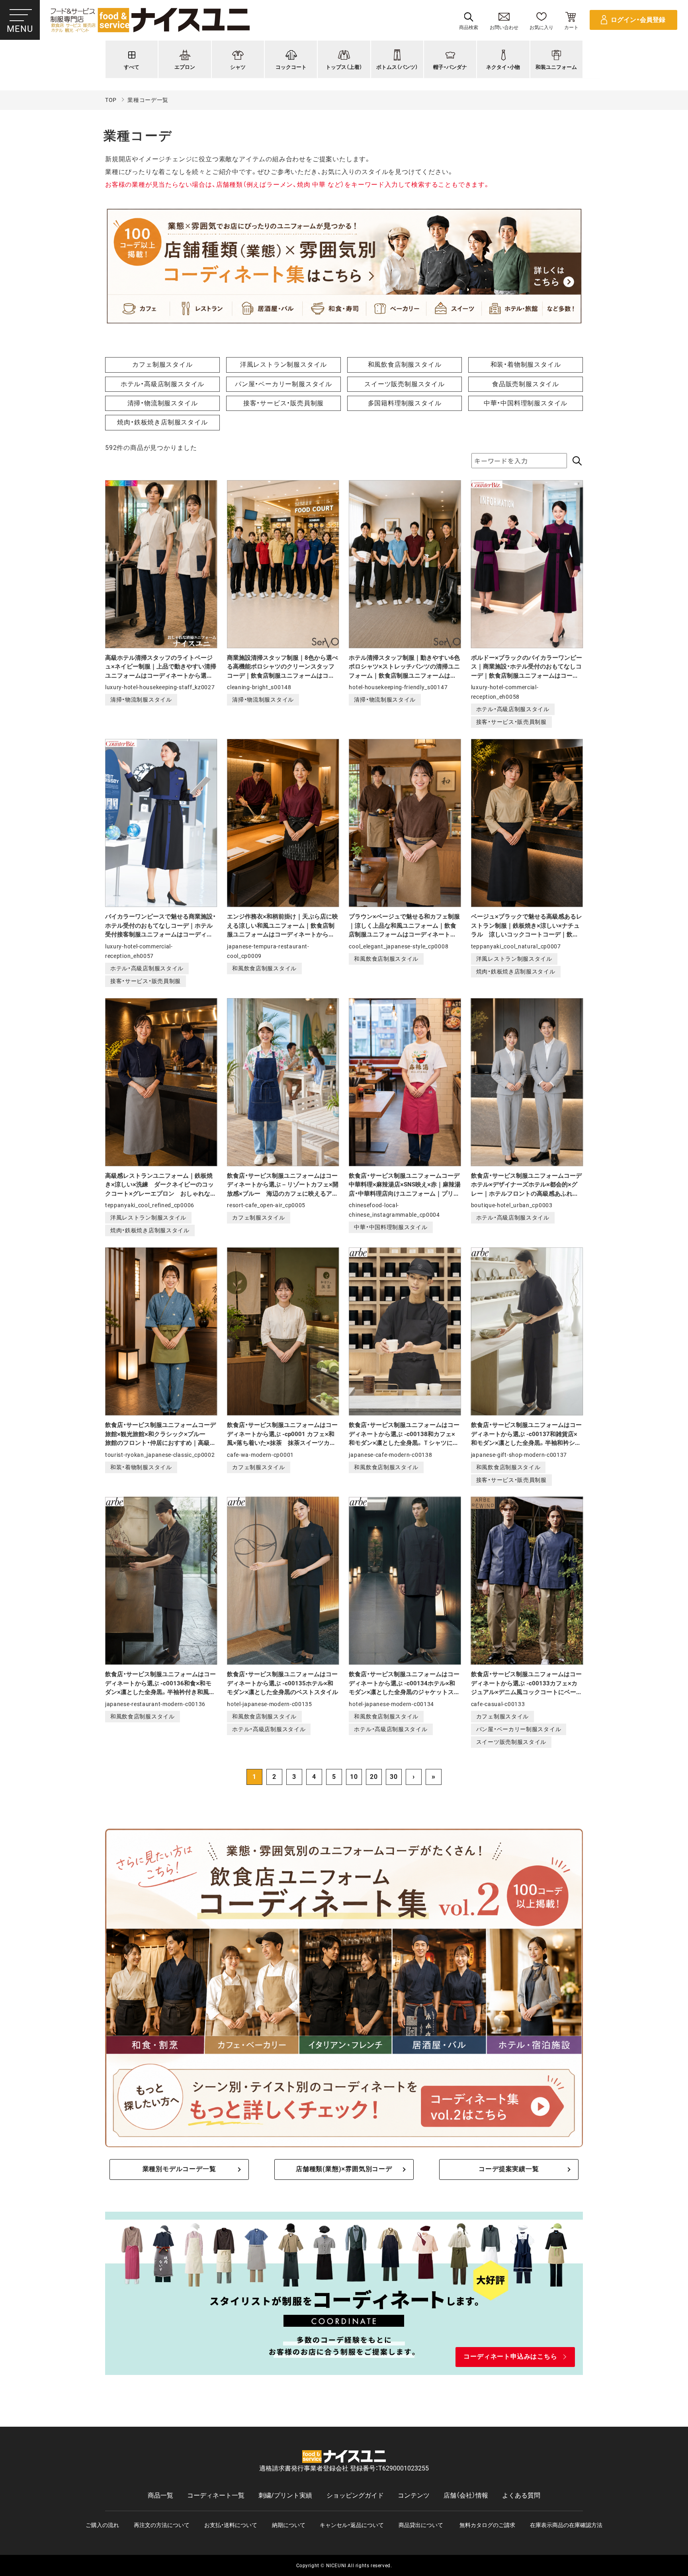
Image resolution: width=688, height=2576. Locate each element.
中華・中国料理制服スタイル (526, 403)
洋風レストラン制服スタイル (283, 365)
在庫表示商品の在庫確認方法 (566, 2525)
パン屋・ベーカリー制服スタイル (283, 384)
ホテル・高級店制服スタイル (162, 384)
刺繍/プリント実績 (285, 2495)
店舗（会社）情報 (466, 2495)
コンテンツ (414, 2495)
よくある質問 (521, 2495)
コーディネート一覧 (216, 2495)
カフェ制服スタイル (162, 365)
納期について (289, 2525)
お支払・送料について (231, 2525)
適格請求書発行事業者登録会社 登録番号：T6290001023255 (344, 2468)
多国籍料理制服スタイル (405, 403)
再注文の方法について (162, 2525)
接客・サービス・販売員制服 (283, 403)
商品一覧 (160, 2495)
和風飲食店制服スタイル (405, 365)
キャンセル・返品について (352, 2525)
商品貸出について (421, 2525)
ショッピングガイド (355, 2495)
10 (354, 1777)
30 (394, 1777)
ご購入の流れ (102, 2525)
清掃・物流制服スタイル (163, 403)
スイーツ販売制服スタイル (405, 384)
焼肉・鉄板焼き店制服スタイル (162, 422)
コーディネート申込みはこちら (510, 2356)
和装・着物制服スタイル (526, 365)
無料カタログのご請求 (487, 2525)
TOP (111, 100)
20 (374, 1777)
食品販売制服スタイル (526, 384)
